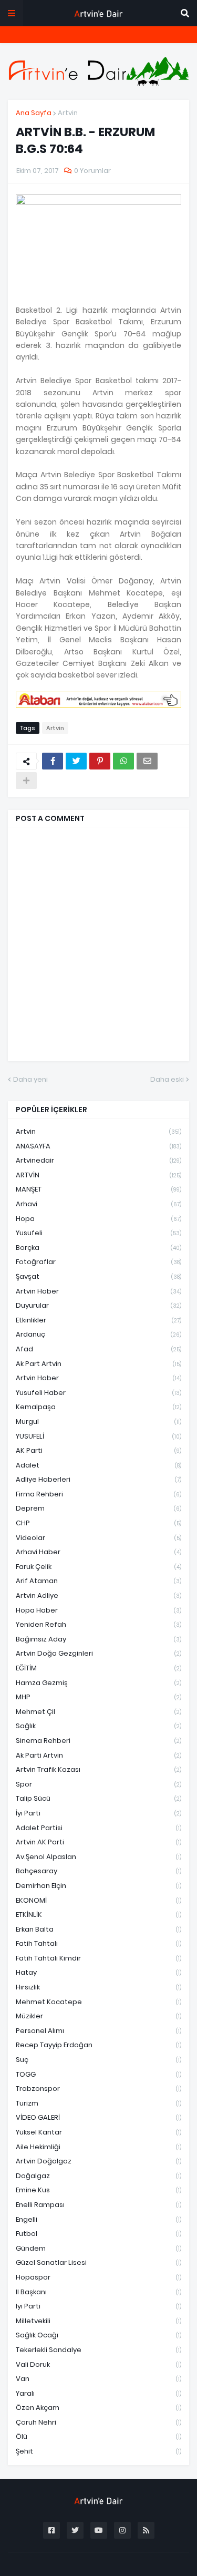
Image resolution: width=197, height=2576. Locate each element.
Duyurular (98, 1305)
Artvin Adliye (98, 1595)
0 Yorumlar (92, 171)
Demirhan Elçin (98, 1886)
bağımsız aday (98, 1639)
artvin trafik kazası (98, 1769)
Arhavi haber (98, 1552)
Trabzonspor (98, 2088)
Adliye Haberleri (98, 1479)
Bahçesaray (98, 1871)
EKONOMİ (98, 1900)
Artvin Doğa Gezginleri (98, 1653)
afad (98, 1349)
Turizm (98, 2103)
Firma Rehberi (98, 1494)
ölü (98, 2436)
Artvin (68, 113)
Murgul (98, 1422)
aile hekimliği (98, 2147)
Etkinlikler (98, 1320)
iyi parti (98, 2306)
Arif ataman (98, 1581)
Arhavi (98, 1204)
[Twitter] (76, 761)
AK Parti (98, 1450)
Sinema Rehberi (98, 1741)
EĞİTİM (98, 1668)
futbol (98, 2234)
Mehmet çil (98, 1712)
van (98, 2379)
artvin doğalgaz (98, 2161)
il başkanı (98, 2292)
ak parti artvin (98, 1755)
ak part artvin (98, 1364)
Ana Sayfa (34, 113)
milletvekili (98, 2321)
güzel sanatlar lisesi (98, 2262)
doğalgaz (98, 2176)
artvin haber (98, 1291)
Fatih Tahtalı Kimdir (98, 1958)
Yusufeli (98, 1233)
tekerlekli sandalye (98, 2350)
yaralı (98, 2393)
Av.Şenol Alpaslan (98, 1857)
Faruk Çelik (98, 1567)
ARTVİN (98, 1175)
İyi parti (98, 1813)
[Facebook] (53, 761)
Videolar (98, 1538)
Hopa (98, 1219)
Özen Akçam (98, 2408)
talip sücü (98, 1798)
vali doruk (98, 2364)
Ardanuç (98, 1334)
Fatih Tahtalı (98, 1943)
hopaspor (98, 2277)
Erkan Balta (98, 1929)
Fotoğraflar (98, 1262)
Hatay (98, 1972)
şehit (98, 2451)
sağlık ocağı (98, 2335)
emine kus (98, 2190)
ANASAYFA (98, 1146)
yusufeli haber (98, 1393)
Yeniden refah (98, 1624)
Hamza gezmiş (98, 1683)
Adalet (98, 1465)
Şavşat (98, 1276)
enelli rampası (98, 2205)
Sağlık (98, 1726)
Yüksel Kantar (98, 2132)
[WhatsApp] (123, 761)
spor (98, 1784)
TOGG (98, 2074)
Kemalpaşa (98, 1407)
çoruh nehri (98, 2422)
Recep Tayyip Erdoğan (98, 2045)
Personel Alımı (98, 2031)
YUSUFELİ (98, 1436)
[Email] (147, 761)
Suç (98, 2060)
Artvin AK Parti (98, 1842)
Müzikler (98, 2016)
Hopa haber (98, 1610)
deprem (98, 1508)
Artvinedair (98, 1160)
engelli (98, 2219)
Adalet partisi (98, 1828)
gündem (98, 2248)
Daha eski (167, 1079)
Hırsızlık (98, 1987)
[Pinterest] (100, 761)
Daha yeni (30, 1079)
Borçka (98, 1248)
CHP (98, 1523)
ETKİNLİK (98, 1915)
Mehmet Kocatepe (98, 2002)
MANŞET (98, 1189)
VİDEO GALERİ (98, 2117)
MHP (98, 1697)
